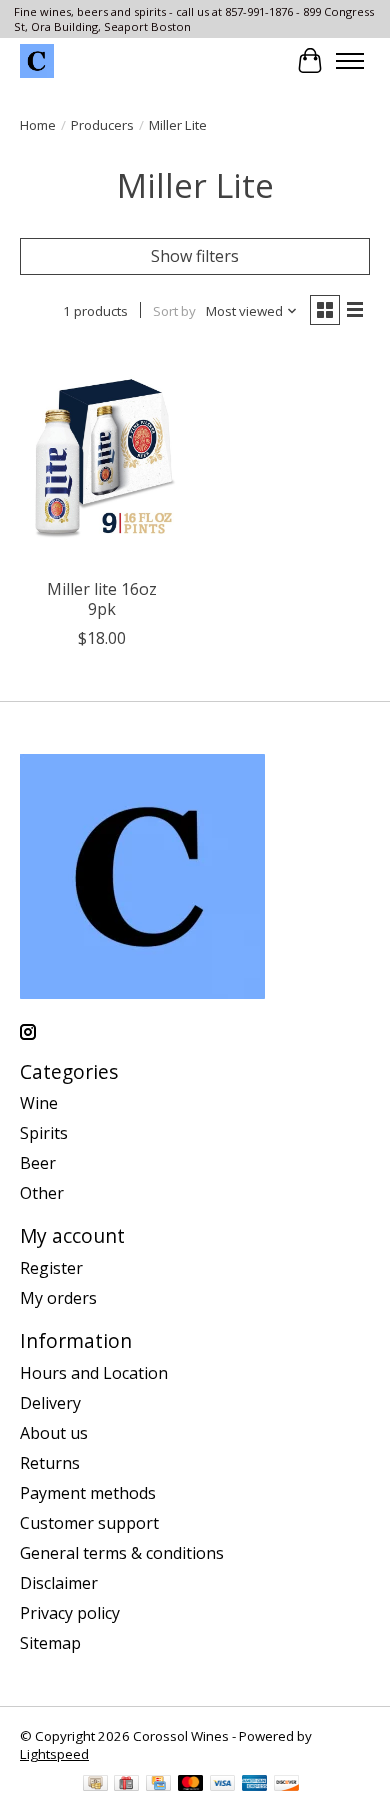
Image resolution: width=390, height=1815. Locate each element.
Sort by (174, 311)
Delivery (50, 1403)
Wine (39, 1103)
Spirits (44, 1133)
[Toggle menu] (350, 61)
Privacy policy (70, 1613)
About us (54, 1433)
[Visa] (223, 1785)
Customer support (89, 1523)
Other (42, 1193)
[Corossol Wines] (37, 61)
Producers (102, 125)
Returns (50, 1463)
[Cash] (95, 1785)
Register (51, 1268)
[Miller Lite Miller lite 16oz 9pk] (102, 458)
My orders (58, 1298)
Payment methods (88, 1493)
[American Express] (255, 1785)
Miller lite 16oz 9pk (102, 598)
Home (38, 125)
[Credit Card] (158, 1785)
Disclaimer (59, 1583)
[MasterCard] (191, 1785)
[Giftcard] (126, 1785)
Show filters (195, 256)
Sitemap (50, 1643)
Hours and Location (94, 1373)
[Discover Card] (287, 1785)
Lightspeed (54, 1754)
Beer (38, 1163)
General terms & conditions (122, 1553)
